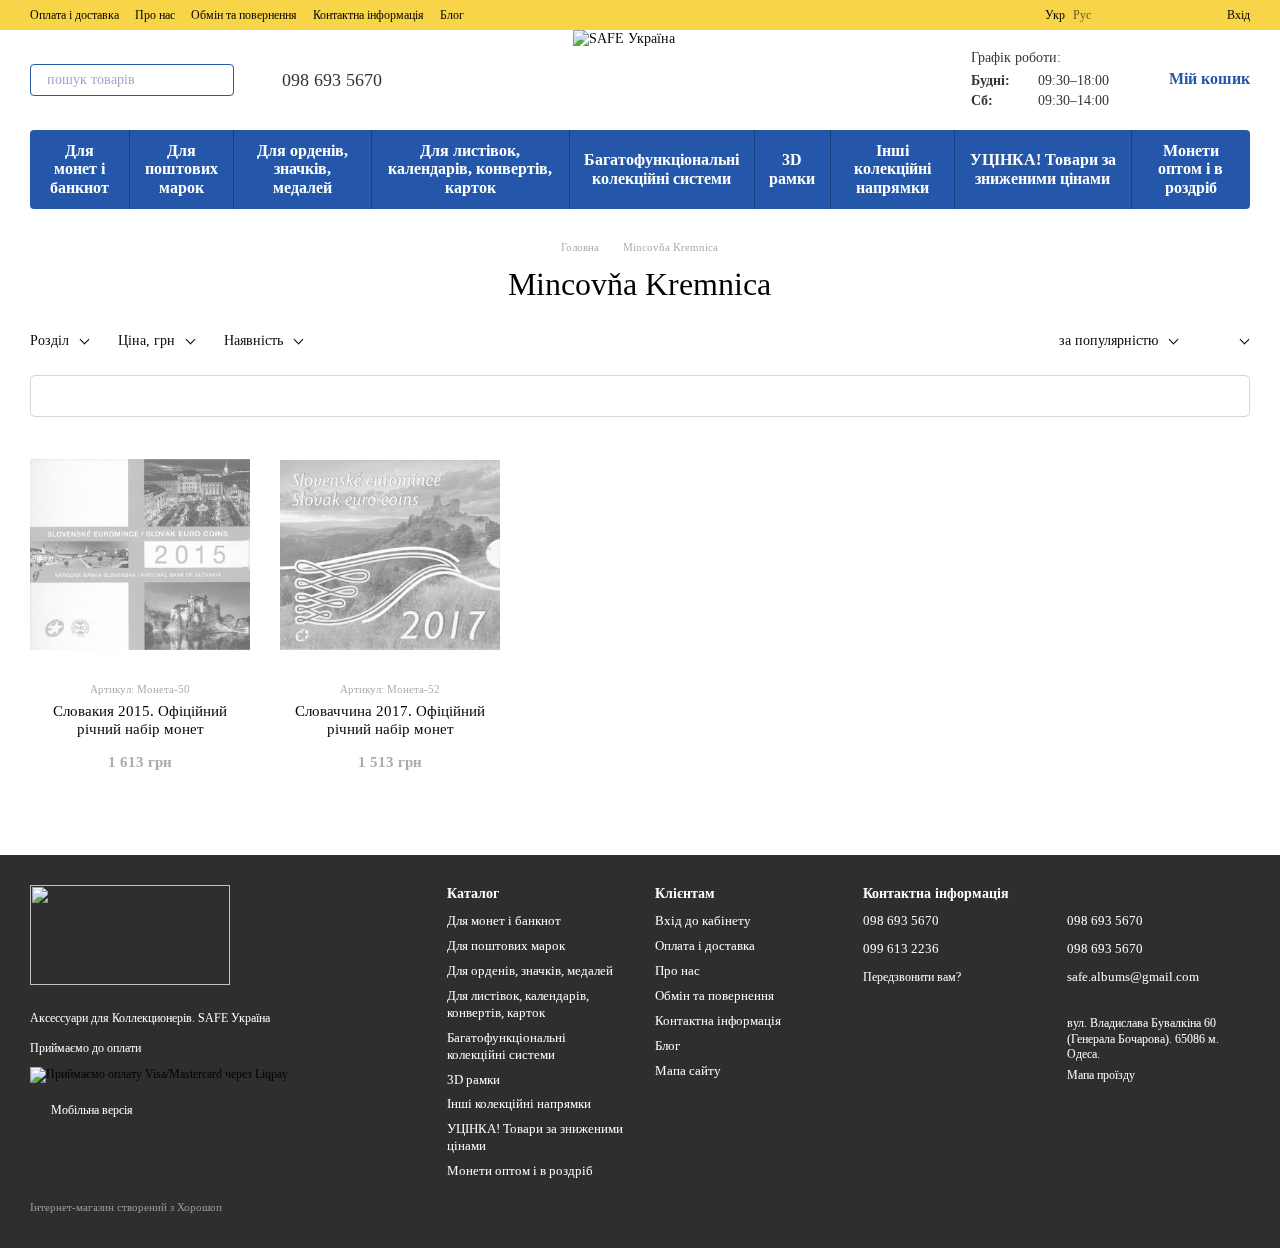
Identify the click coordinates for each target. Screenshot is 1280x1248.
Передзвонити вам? (912, 977)
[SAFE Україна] (130, 934)
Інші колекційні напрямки (892, 169)
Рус (1082, 15)
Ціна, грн (146, 340)
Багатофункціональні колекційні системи (661, 168)
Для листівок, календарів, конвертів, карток (470, 169)
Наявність (253, 340)
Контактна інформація (368, 15)
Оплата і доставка (74, 15)
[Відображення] (1229, 342)
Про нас (155, 15)
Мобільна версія (90, 1110)
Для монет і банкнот (79, 169)
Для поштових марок (181, 169)
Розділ (49, 340)
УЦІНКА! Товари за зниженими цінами (1043, 168)
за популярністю (1108, 340)
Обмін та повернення (244, 15)
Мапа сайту (688, 1070)
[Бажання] (1175, 15)
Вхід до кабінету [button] (703, 920)
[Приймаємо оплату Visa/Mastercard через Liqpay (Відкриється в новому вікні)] (159, 1074)
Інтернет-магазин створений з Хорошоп (126, 1207)
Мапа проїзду (1101, 1075)
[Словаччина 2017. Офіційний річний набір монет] (390, 555)
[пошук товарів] (218, 80)
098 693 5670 (332, 80)
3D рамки (792, 168)
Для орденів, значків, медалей (302, 169)
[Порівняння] (1139, 15)
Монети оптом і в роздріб (1190, 169)
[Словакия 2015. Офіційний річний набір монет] (140, 555)
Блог (452, 15)
